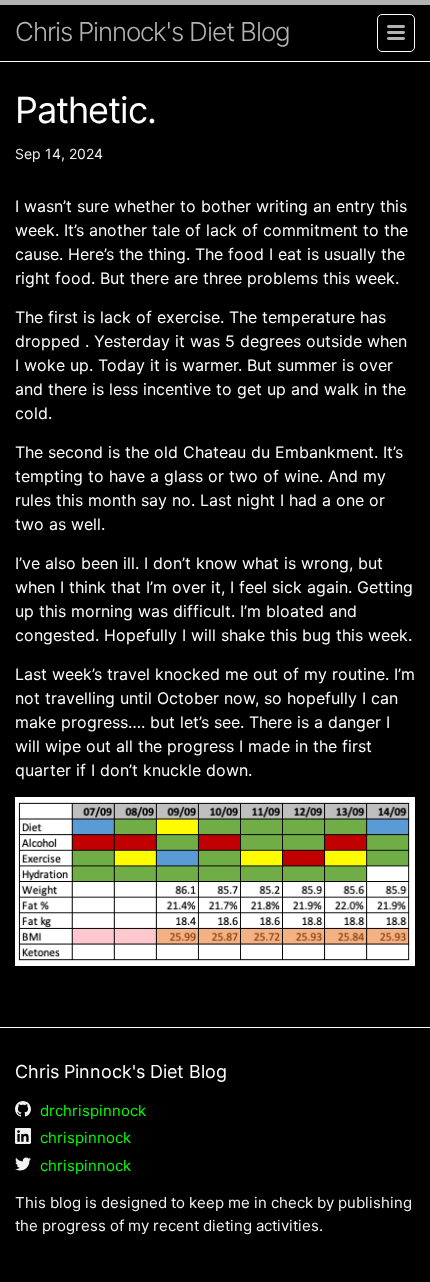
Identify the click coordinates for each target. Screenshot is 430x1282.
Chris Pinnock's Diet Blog (152, 31)
